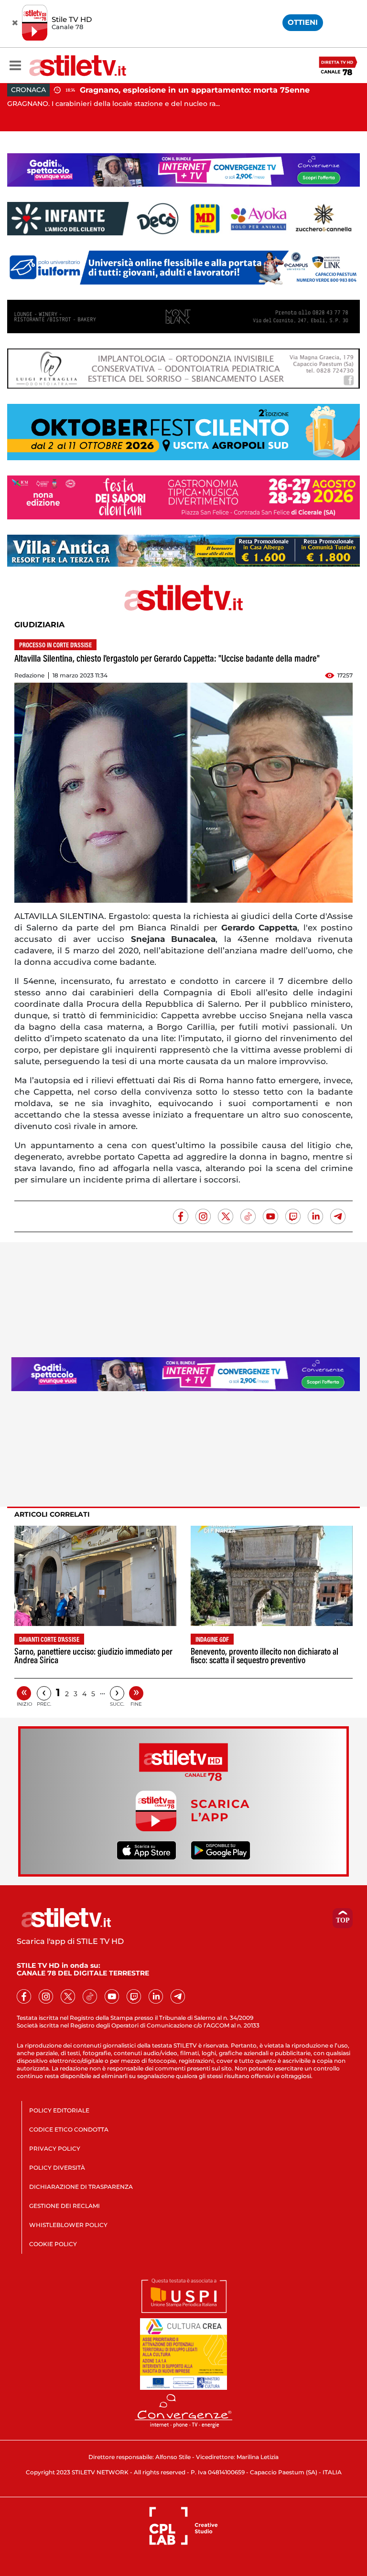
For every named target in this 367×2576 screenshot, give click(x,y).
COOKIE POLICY (53, 2244)
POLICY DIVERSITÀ (57, 2168)
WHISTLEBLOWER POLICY (68, 2225)
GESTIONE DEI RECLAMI (65, 2206)
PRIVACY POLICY (55, 2148)
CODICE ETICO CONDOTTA (69, 2129)
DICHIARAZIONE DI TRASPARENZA (81, 2187)
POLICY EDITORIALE (59, 2110)
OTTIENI (303, 22)
